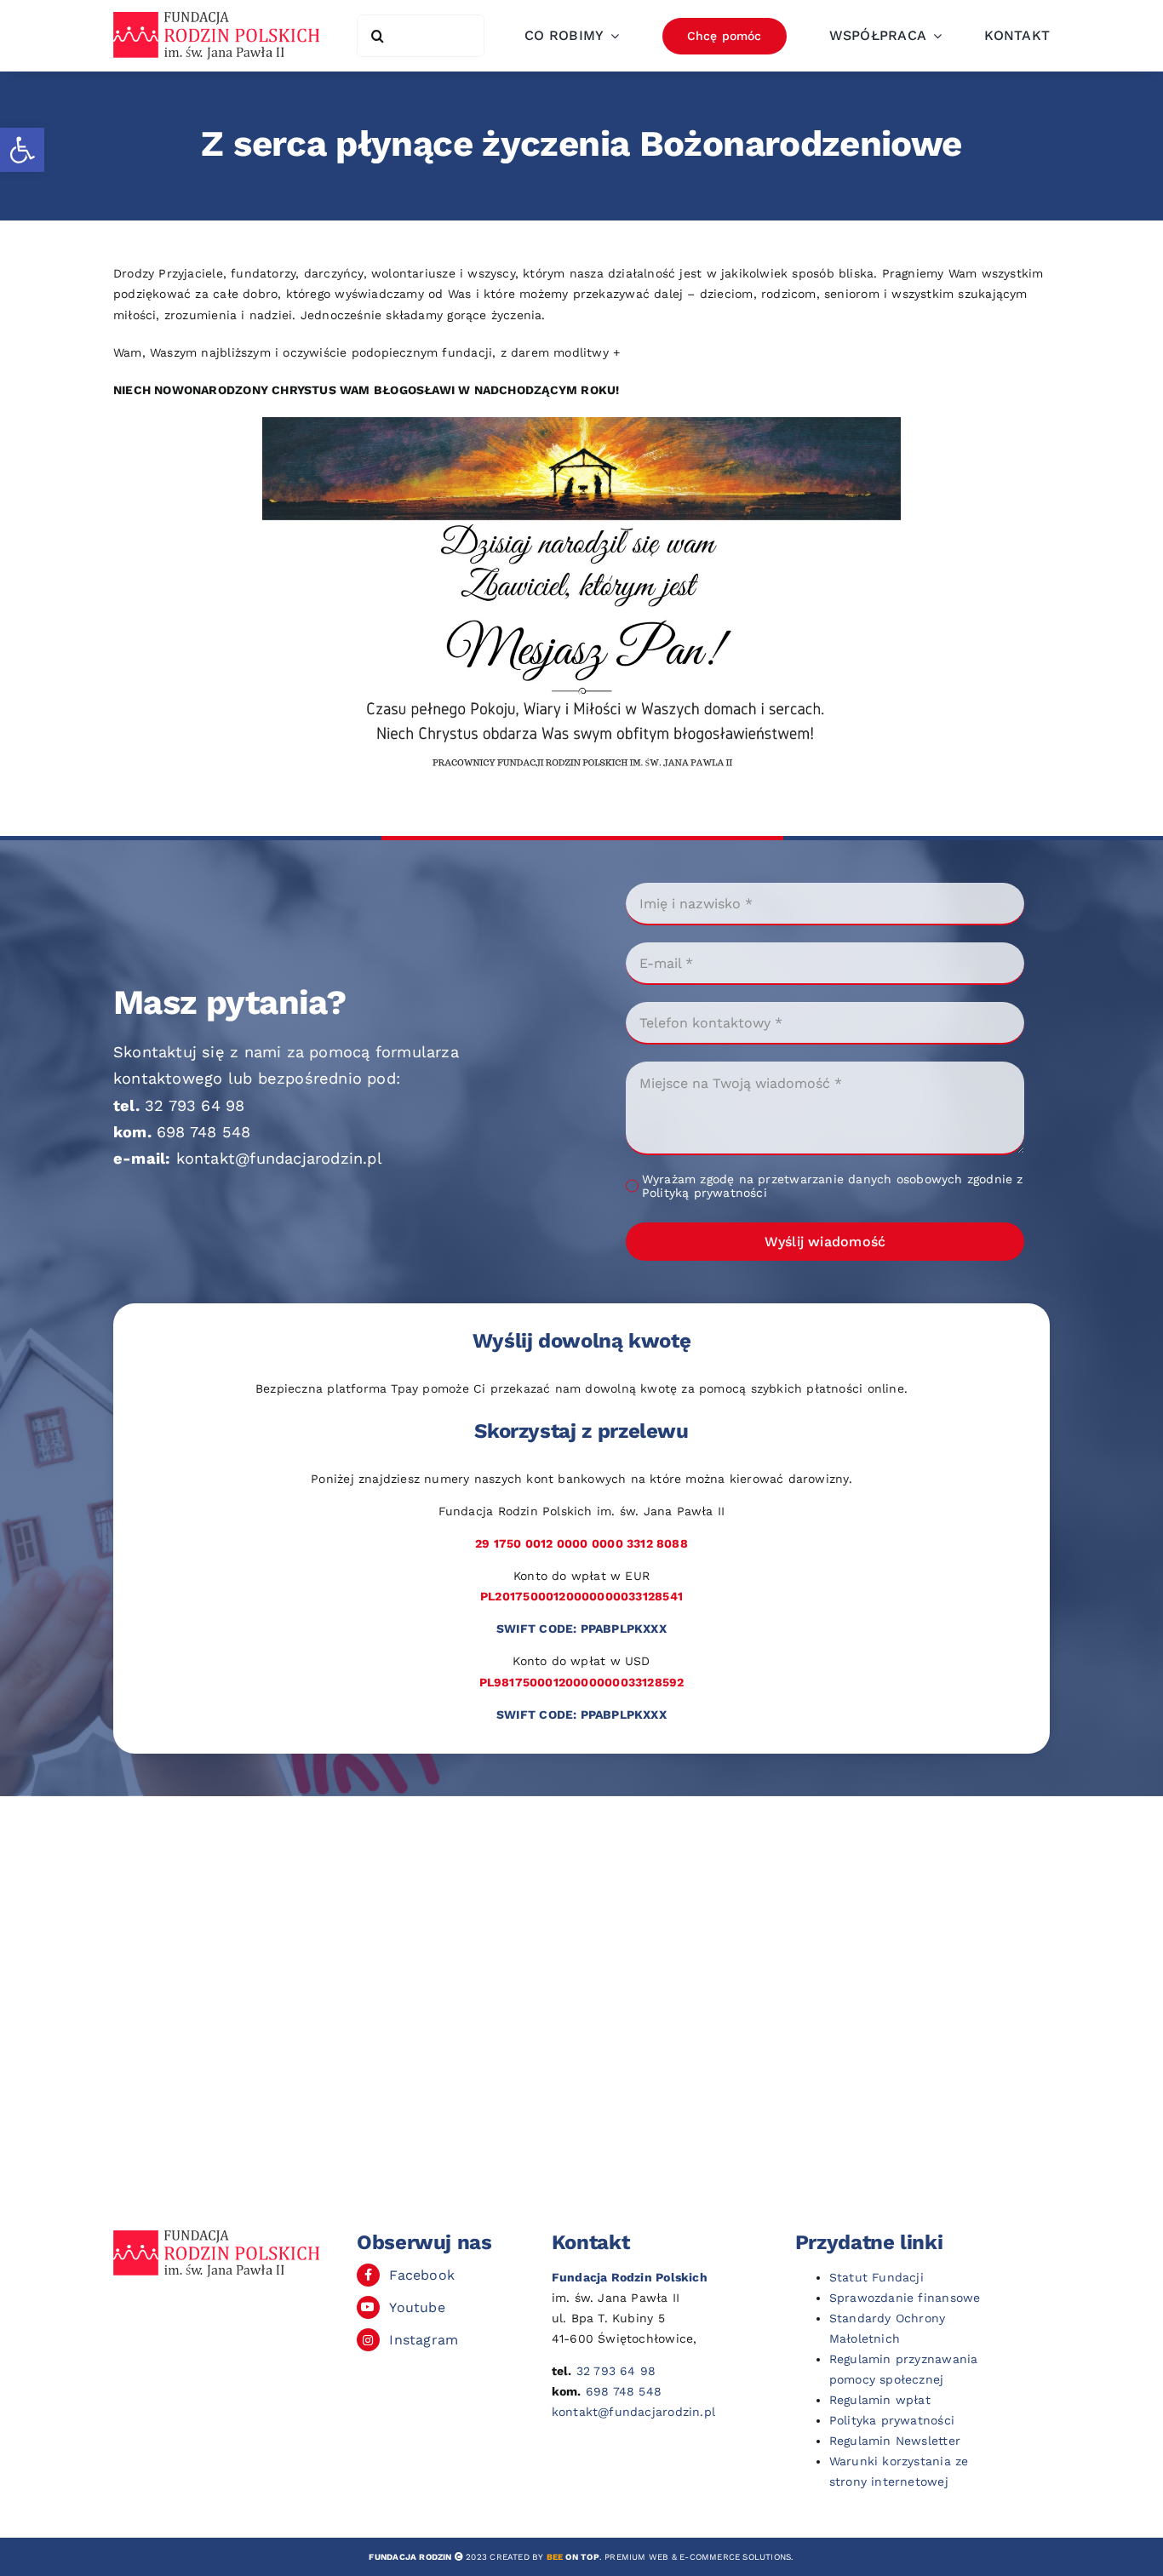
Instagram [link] (424, 2340)
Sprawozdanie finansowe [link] (905, 2298)
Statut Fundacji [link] (877, 2277)
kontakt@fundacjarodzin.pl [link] (279, 1158)
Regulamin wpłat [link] (880, 2400)
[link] (22, 150)
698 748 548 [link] (203, 1132)
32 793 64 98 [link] (195, 1105)
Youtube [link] (417, 2307)
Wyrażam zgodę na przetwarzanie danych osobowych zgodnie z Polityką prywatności (833, 1186)
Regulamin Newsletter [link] (895, 2441)
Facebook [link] (422, 2275)
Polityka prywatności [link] (892, 2420)
